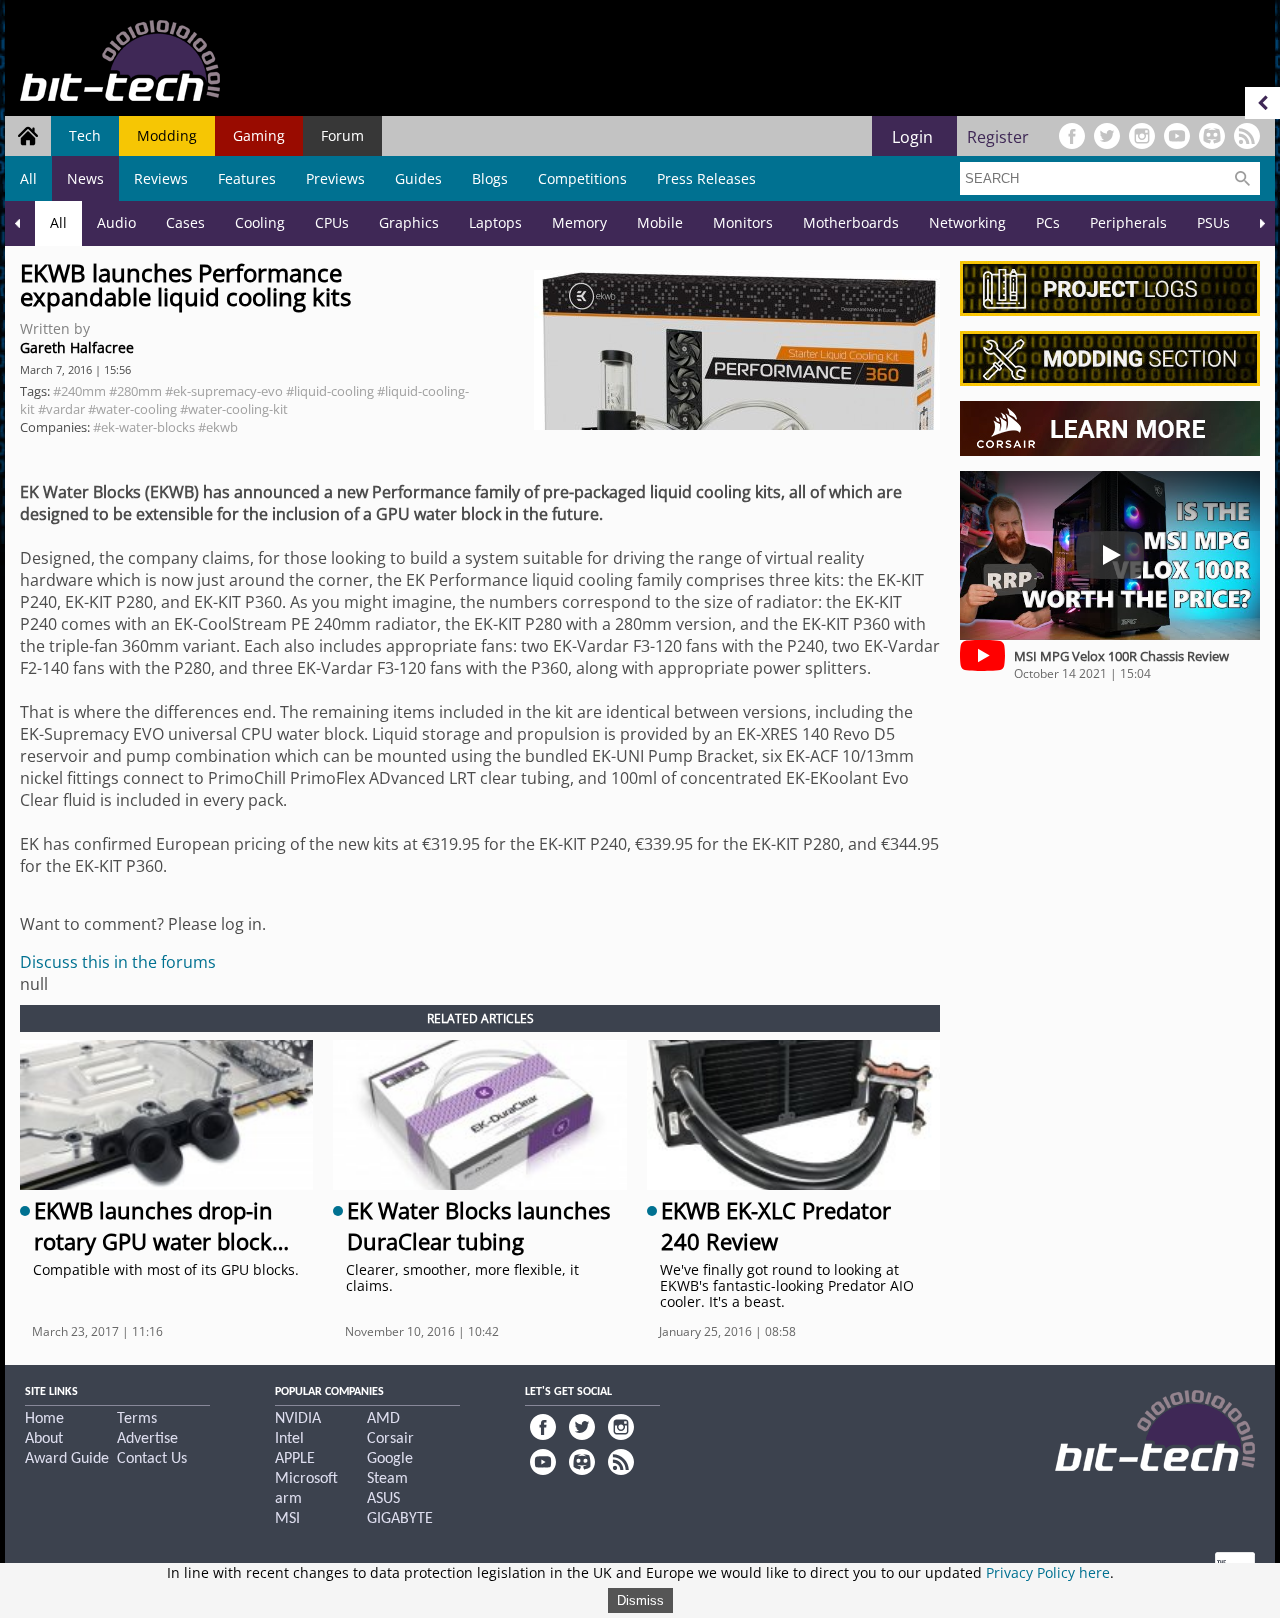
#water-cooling (132, 409)
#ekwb (218, 427)
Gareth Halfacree (77, 347)
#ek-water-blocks (144, 427)
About (44, 1439)
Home (44, 1419)
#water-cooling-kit (234, 409)
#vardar (61, 409)
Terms (137, 1419)
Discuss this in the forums (118, 962)
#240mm (79, 391)
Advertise (147, 1439)
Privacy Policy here (1048, 1572)
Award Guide (67, 1459)
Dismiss (640, 1600)
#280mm (135, 391)
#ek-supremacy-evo (224, 391)
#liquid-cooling (330, 391)
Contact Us (152, 1459)
